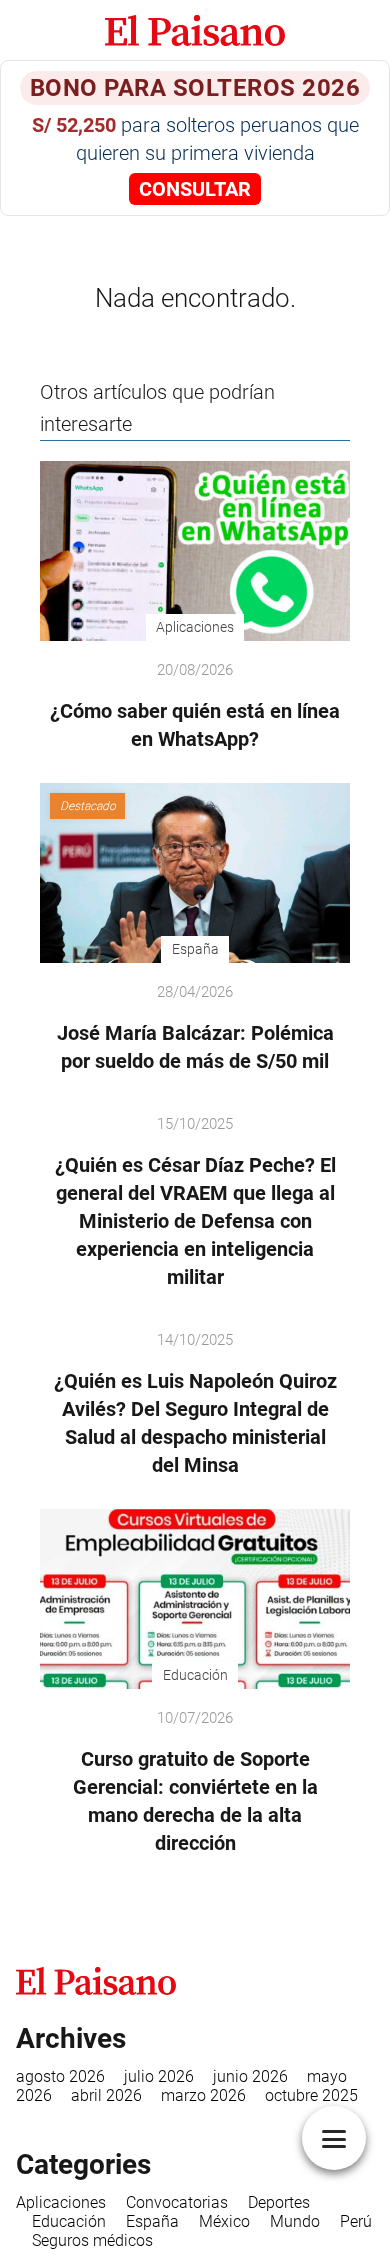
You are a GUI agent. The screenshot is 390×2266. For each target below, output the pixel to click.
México (224, 2221)
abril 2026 (106, 2095)
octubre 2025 (311, 2095)
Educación (69, 2221)
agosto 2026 (60, 2076)
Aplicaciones (61, 2202)
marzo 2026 (203, 2095)
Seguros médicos (92, 2240)
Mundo (295, 2221)
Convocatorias (177, 2202)
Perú (356, 2221)
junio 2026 (250, 2076)
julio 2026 (159, 2076)
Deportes (279, 2202)
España (152, 2221)
